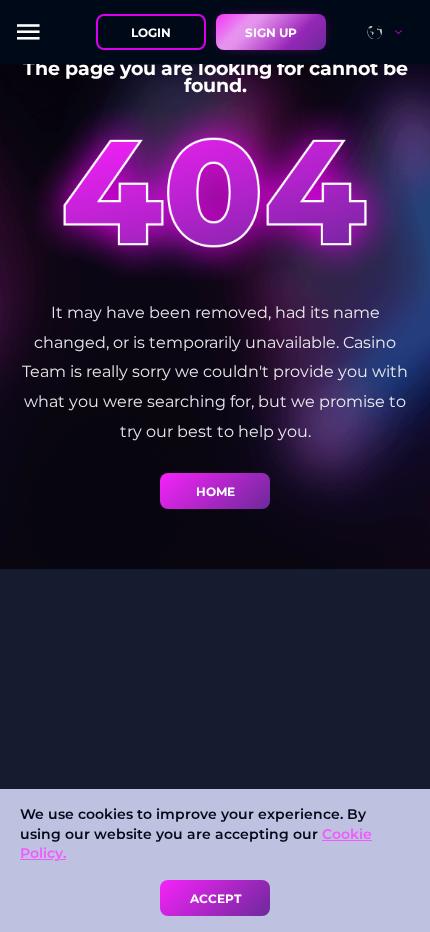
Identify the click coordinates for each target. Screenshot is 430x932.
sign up (271, 32)
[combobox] (393, 32)
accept (215, 898)
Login (151, 32)
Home (215, 491)
